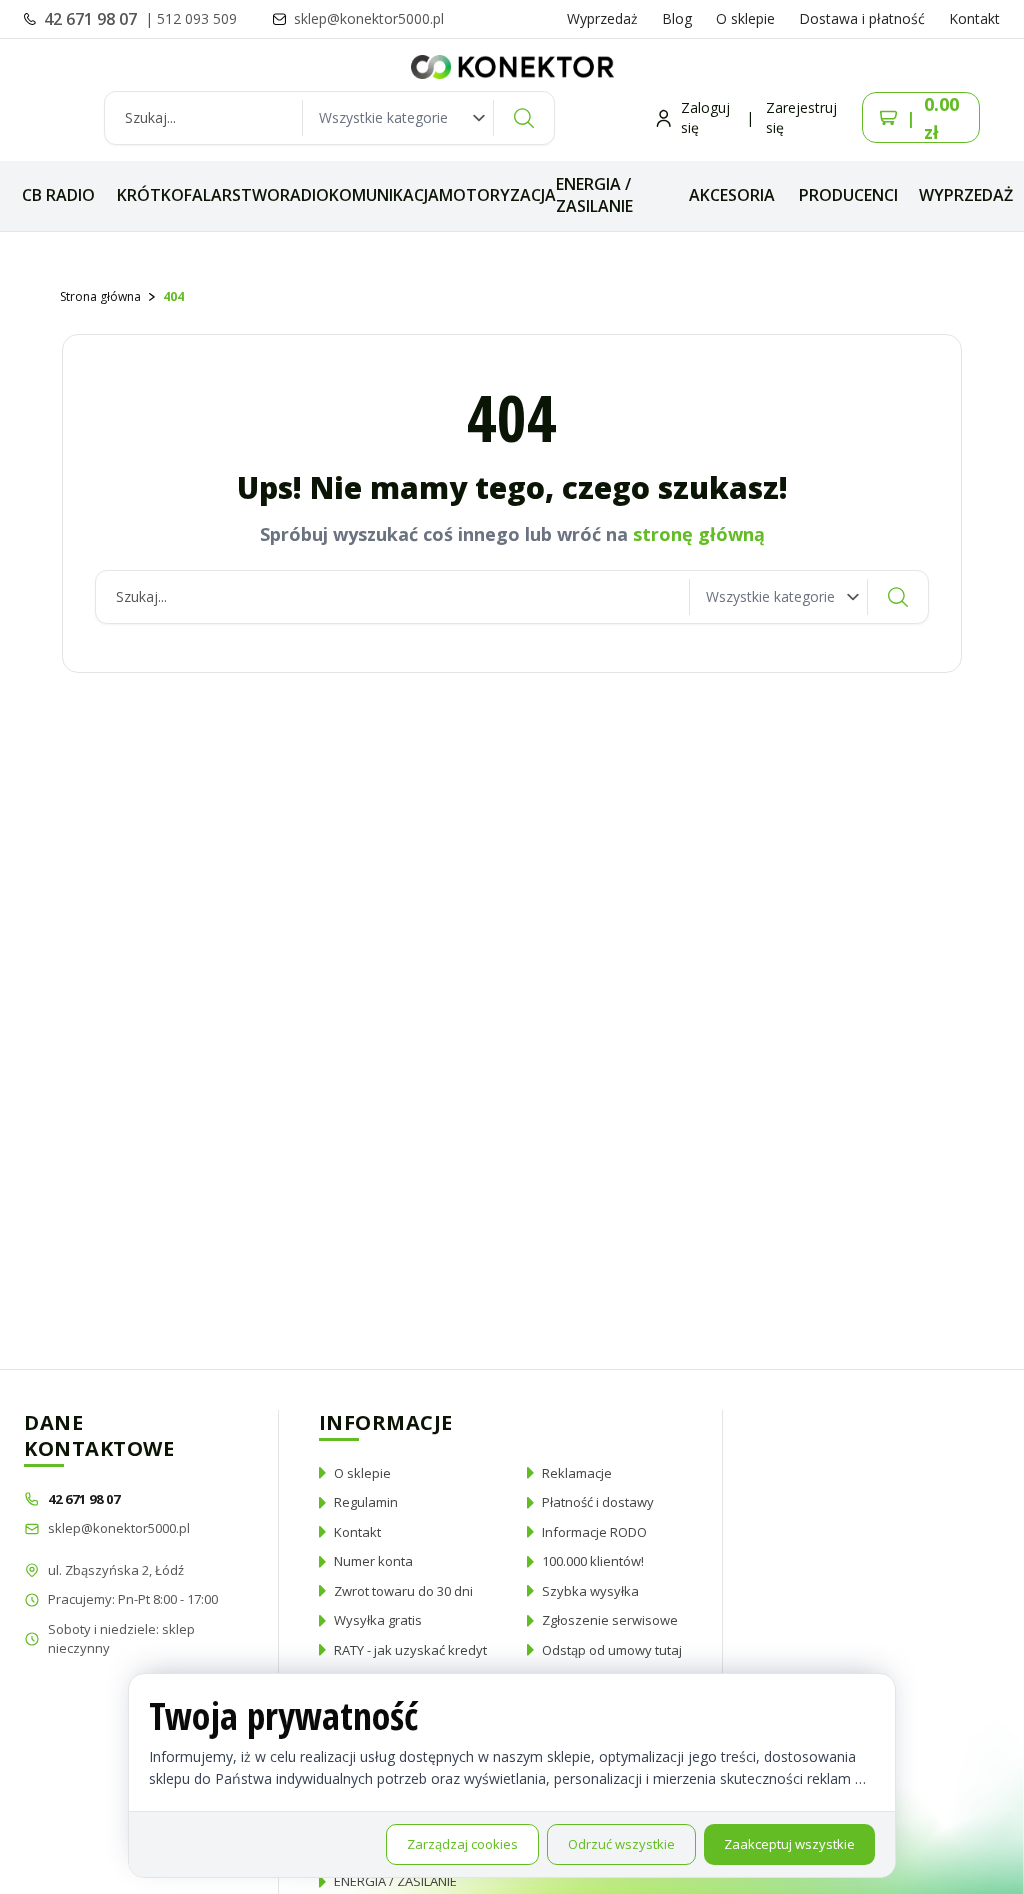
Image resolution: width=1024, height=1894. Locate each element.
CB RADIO (58, 195)
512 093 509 (197, 18)
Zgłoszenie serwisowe (610, 1620)
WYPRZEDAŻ (966, 195)
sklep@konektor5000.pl (119, 1528)
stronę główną (699, 534)
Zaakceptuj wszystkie (789, 1844)
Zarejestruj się (801, 117)
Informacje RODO (594, 1532)
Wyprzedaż (602, 18)
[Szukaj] (524, 118)
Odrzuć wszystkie (621, 1844)
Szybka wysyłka (590, 1591)
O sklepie (745, 18)
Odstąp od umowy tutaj (612, 1650)
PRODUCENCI (848, 195)
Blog (677, 18)
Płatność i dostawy (598, 1502)
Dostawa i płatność (862, 18)
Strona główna (100, 296)
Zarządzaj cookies (462, 1844)
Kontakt (974, 18)
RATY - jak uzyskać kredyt (410, 1650)
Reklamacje (577, 1473)
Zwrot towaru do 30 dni (403, 1591)
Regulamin (366, 1502)
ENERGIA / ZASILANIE (594, 195)
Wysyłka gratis (378, 1620)
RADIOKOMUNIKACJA (359, 195)
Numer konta (373, 1561)
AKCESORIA (732, 195)
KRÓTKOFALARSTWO (198, 195)
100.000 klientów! (593, 1561)
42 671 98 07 (92, 19)
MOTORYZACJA (497, 195)
